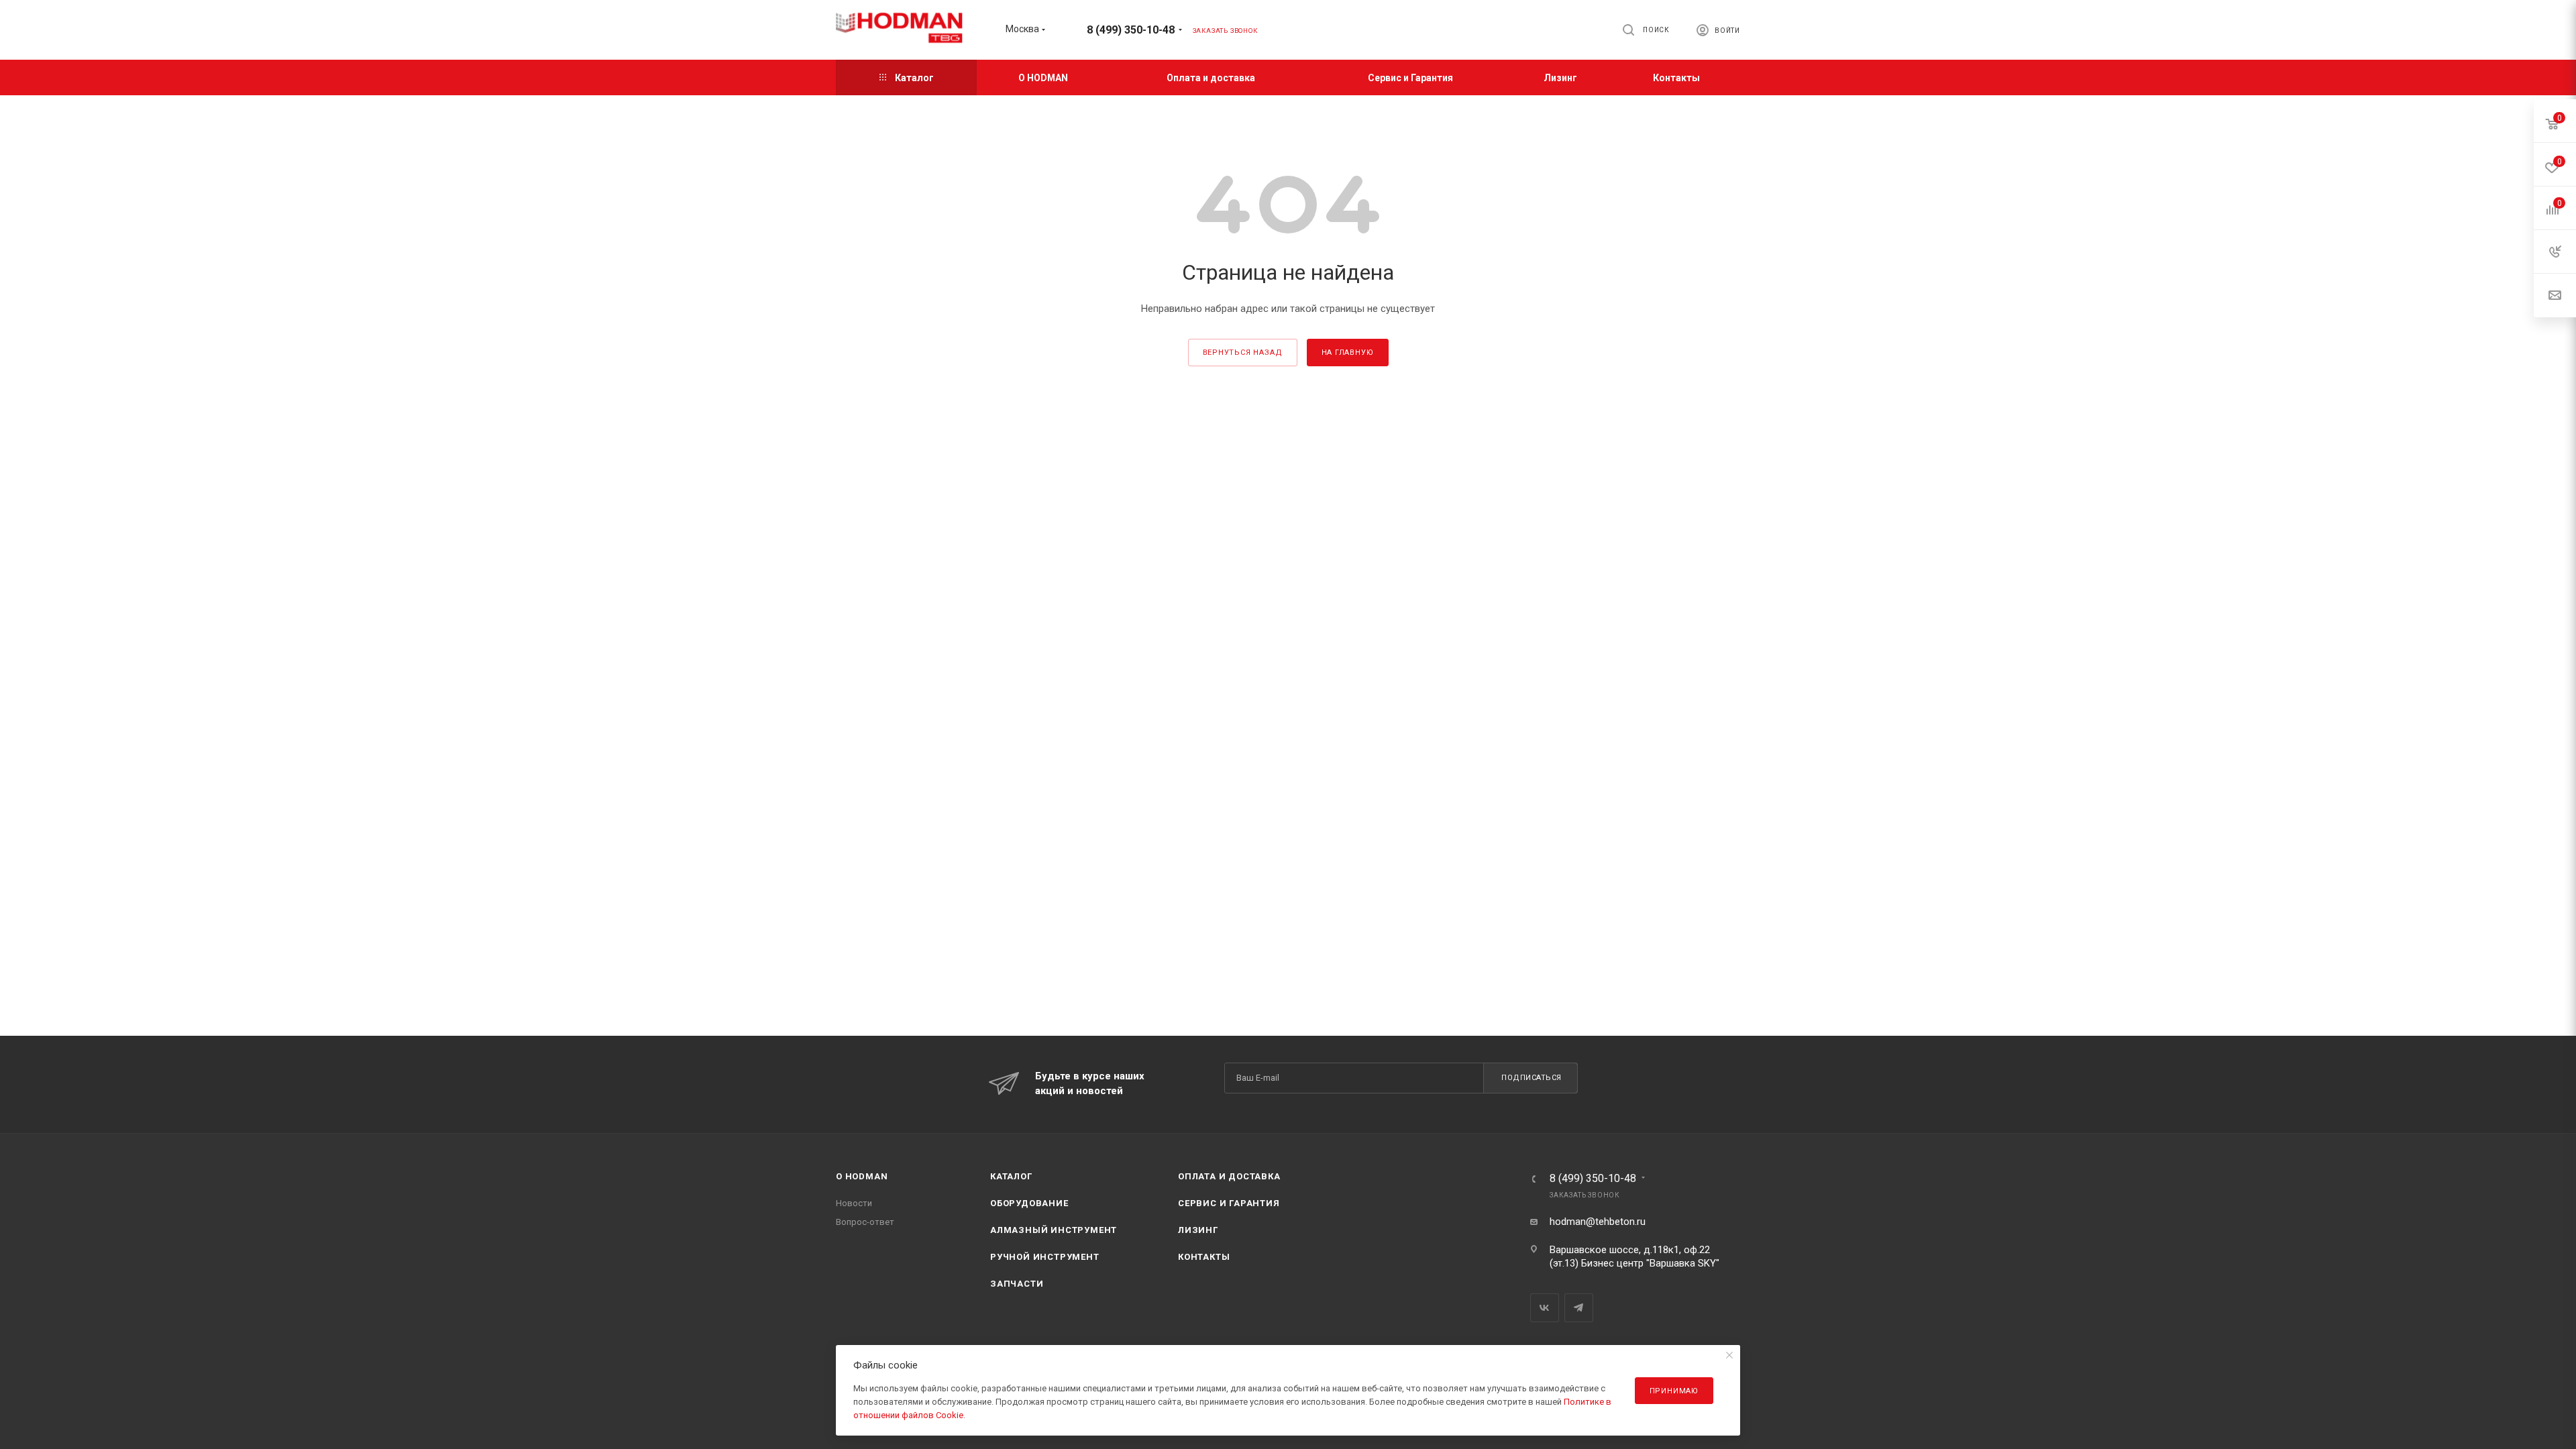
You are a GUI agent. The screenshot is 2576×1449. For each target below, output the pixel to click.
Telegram (1579, 1308)
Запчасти (1017, 1284)
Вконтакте (1545, 1308)
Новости (854, 1203)
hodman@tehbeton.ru (1598, 1222)
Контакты (1204, 1257)
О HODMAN (862, 1176)
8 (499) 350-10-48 (1131, 30)
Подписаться (1532, 1078)
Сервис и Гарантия (1229, 1203)
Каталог (1011, 1176)
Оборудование (1029, 1203)
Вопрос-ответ (865, 1222)
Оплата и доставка (1229, 1176)
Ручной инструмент (1045, 1257)
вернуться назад (1243, 353)
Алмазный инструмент (1054, 1230)
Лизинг (1198, 1230)
